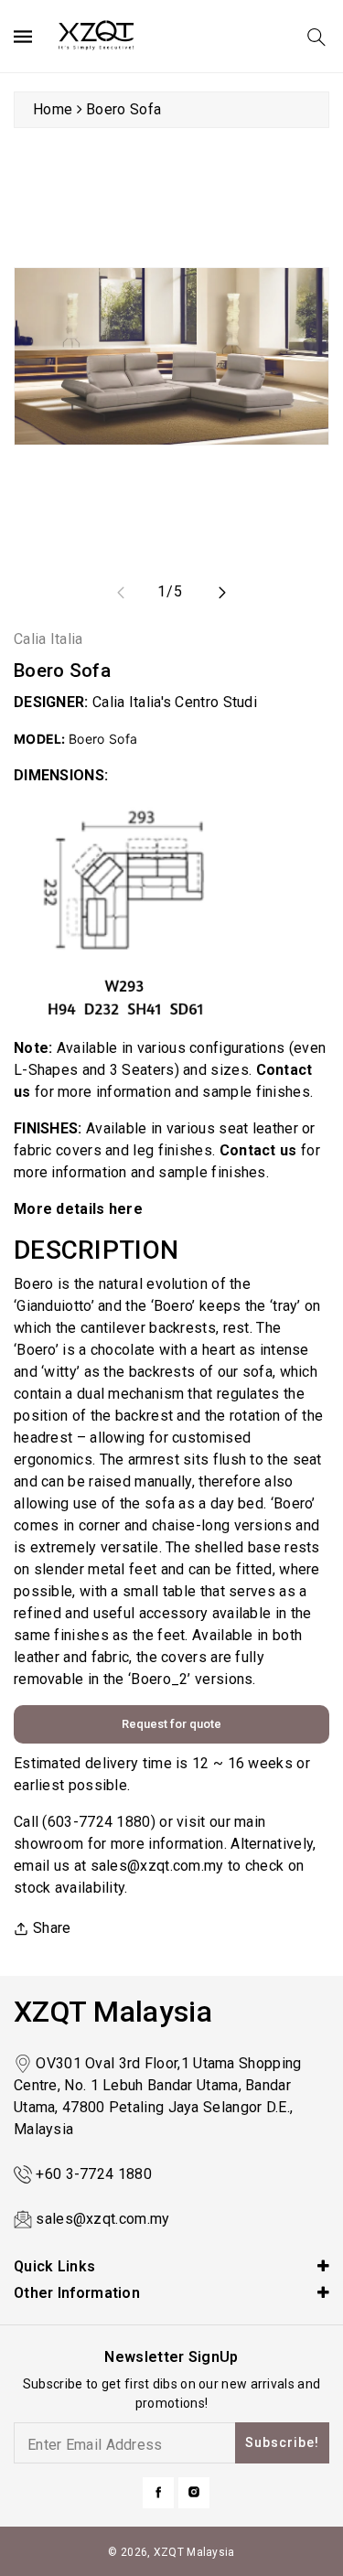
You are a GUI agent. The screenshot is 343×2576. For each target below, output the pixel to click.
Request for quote (171, 1724)
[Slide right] (222, 592)
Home (53, 109)
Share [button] (52, 1928)
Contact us (258, 1150)
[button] (316, 37)
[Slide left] (121, 592)
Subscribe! (282, 2442)
